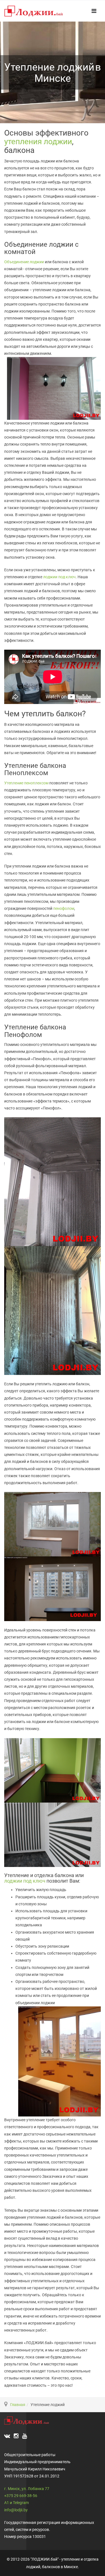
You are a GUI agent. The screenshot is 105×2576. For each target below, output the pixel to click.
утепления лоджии (38, 142)
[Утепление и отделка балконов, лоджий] (34, 12)
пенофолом (64, 908)
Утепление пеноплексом (27, 783)
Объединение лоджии (24, 262)
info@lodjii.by (16, 2510)
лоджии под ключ (59, 577)
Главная (18, 2405)
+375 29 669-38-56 (21, 2496)
